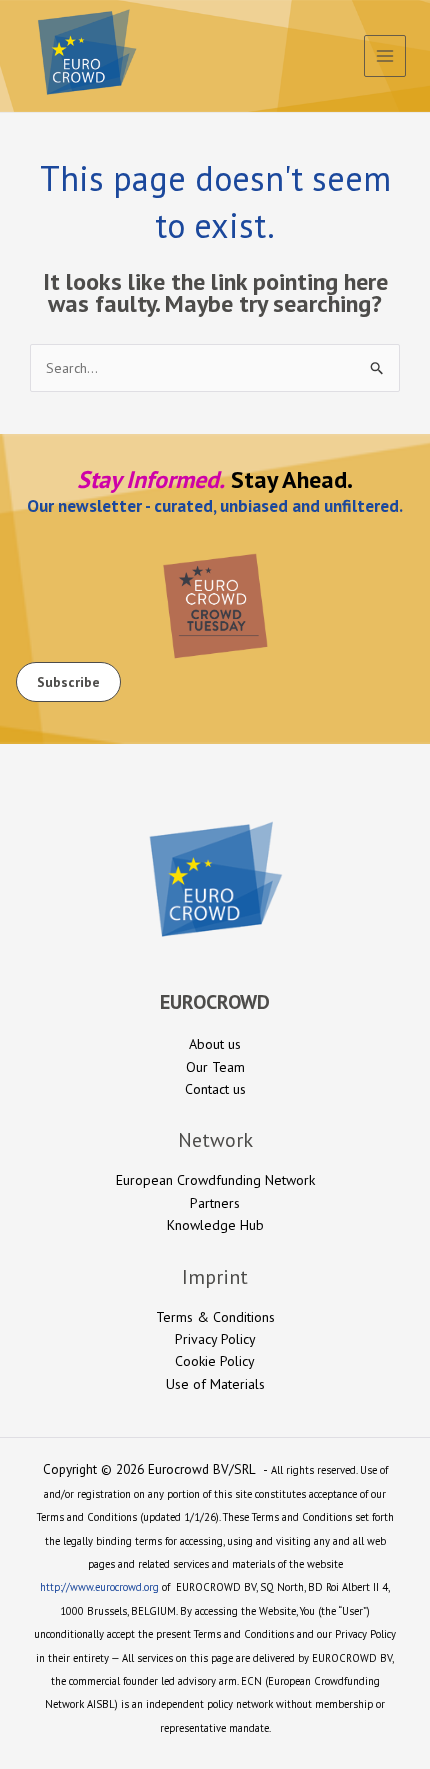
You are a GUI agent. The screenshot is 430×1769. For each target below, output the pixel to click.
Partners (215, 1203)
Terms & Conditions (215, 1317)
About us (215, 1044)
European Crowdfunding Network (215, 1180)
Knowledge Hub (215, 1225)
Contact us (215, 1089)
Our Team (215, 1067)
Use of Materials (215, 1384)
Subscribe (68, 682)
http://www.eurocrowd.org (99, 1587)
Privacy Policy (215, 1339)
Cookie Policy (215, 1361)
